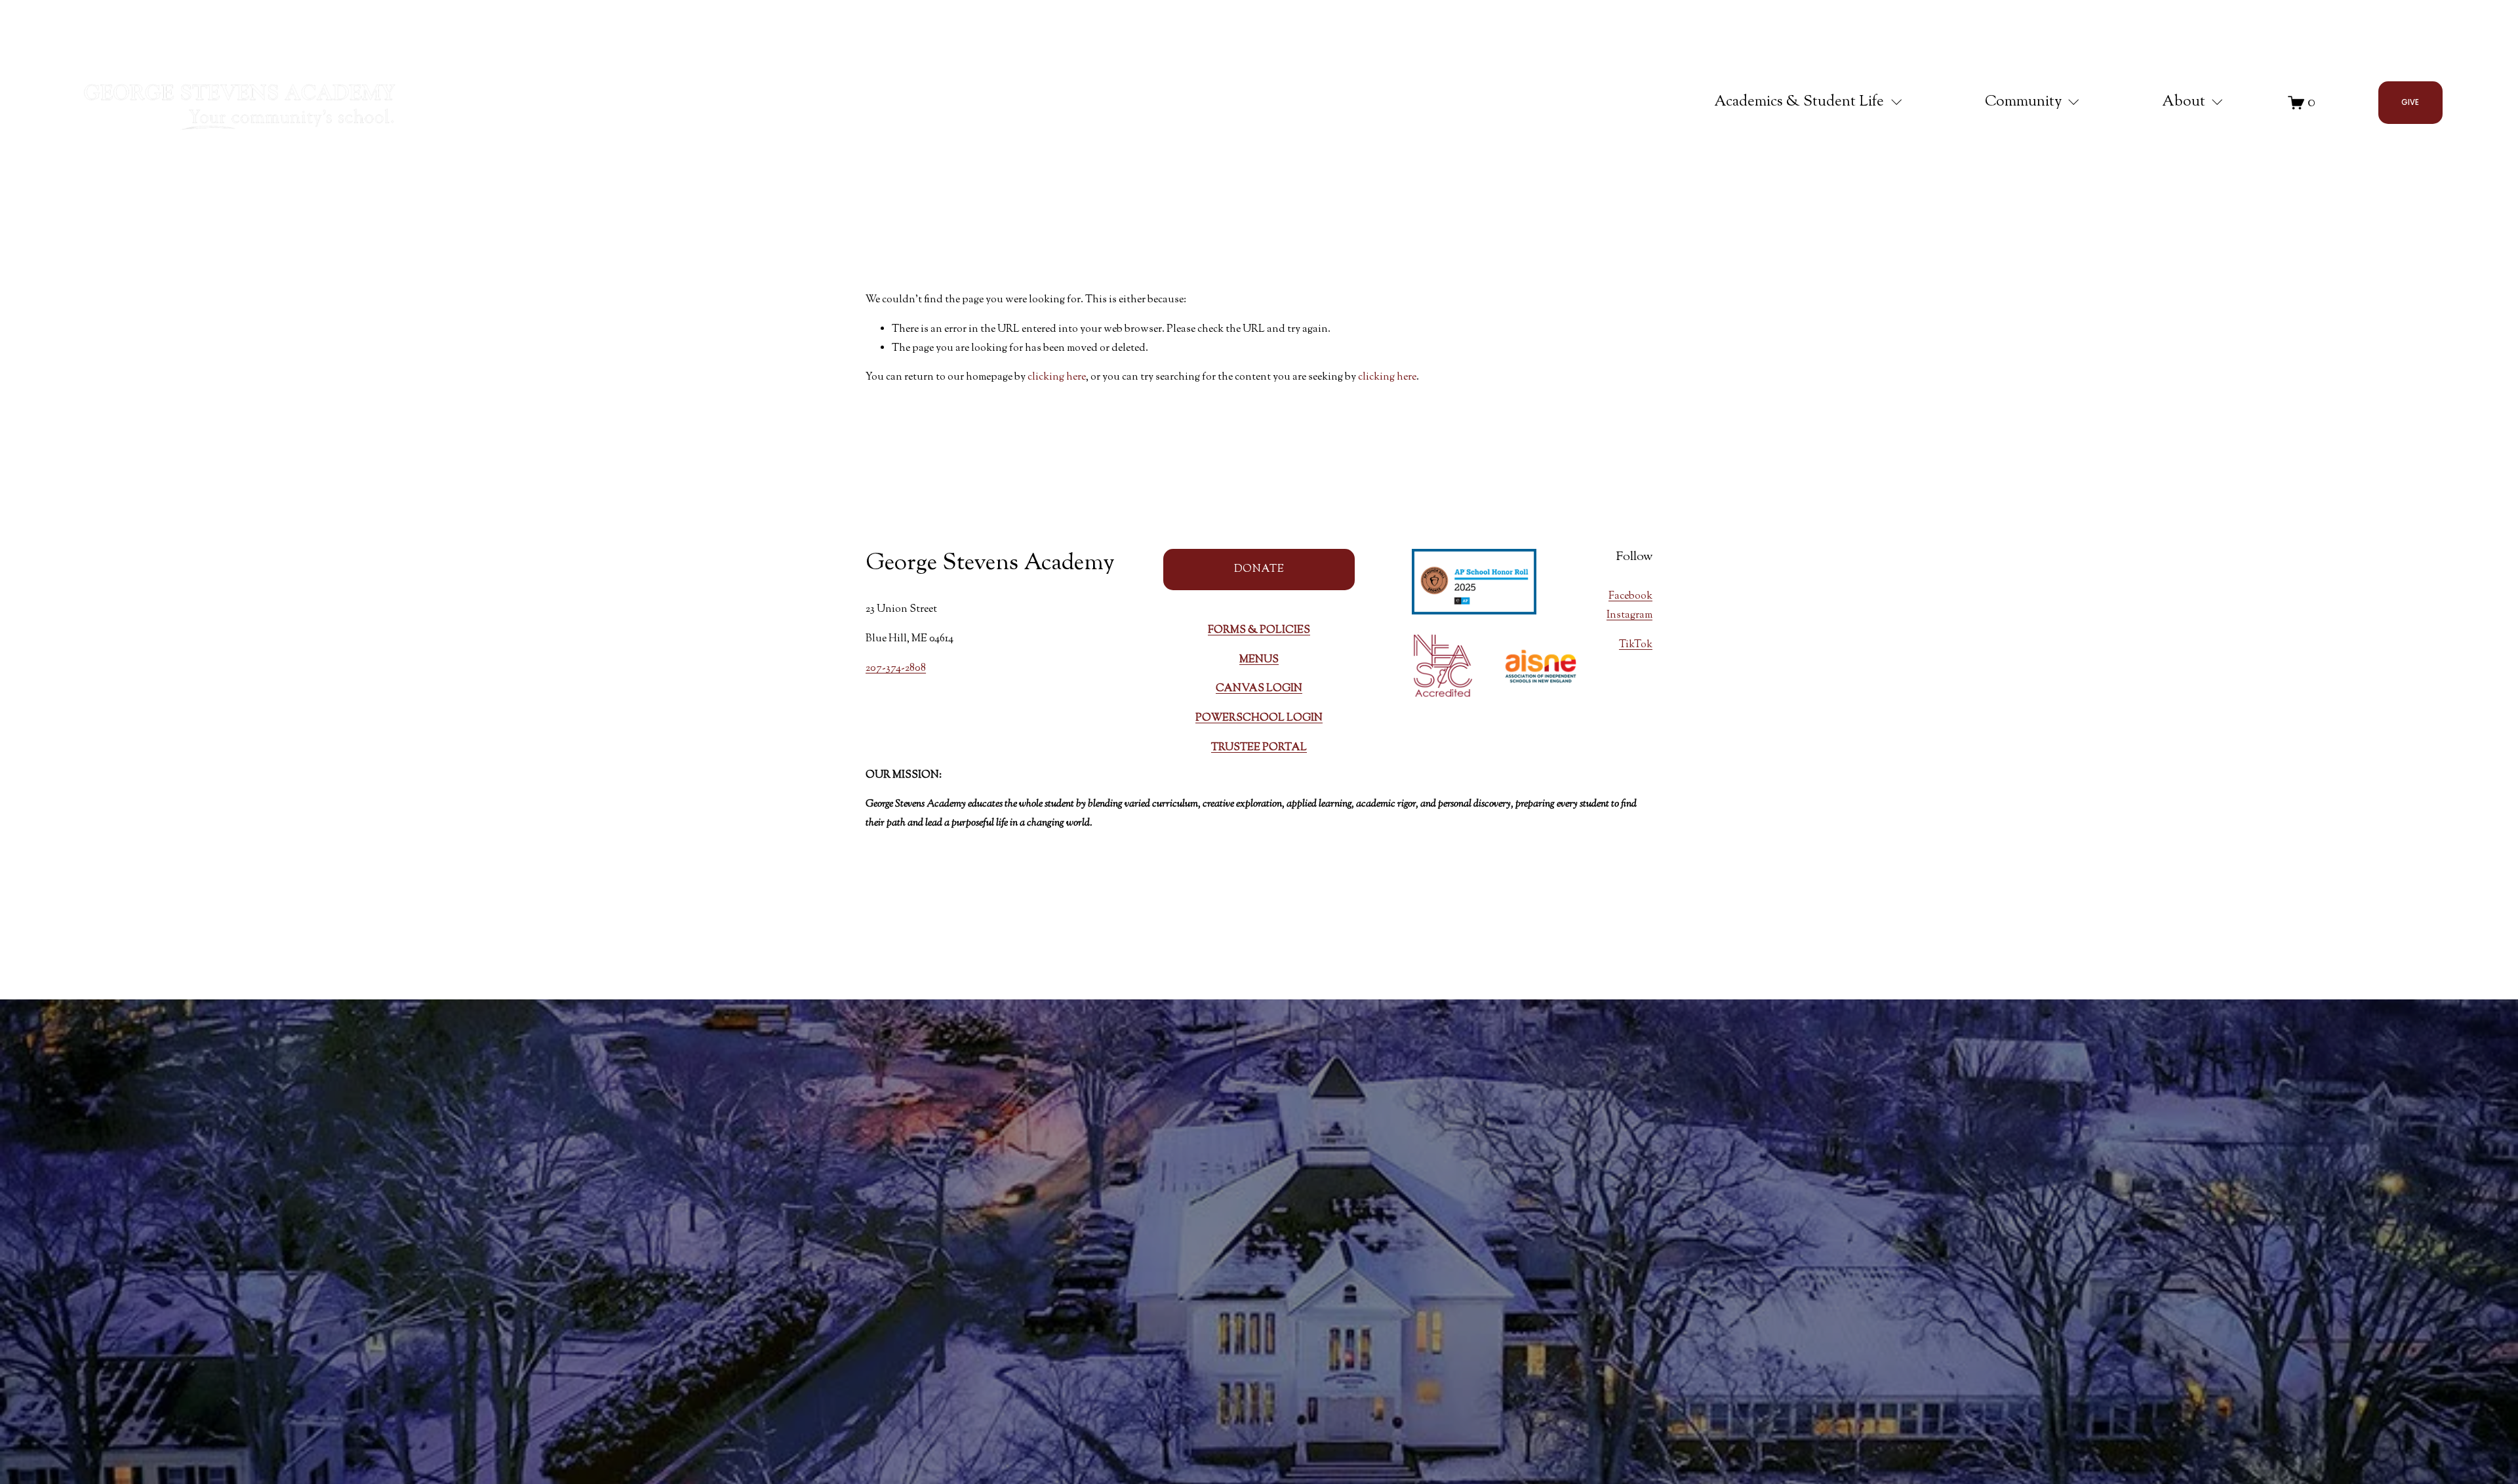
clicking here (1057, 377)
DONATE (1259, 570)
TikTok (1636, 645)
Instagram (1629, 615)
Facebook (1630, 596)
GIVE (2410, 102)
